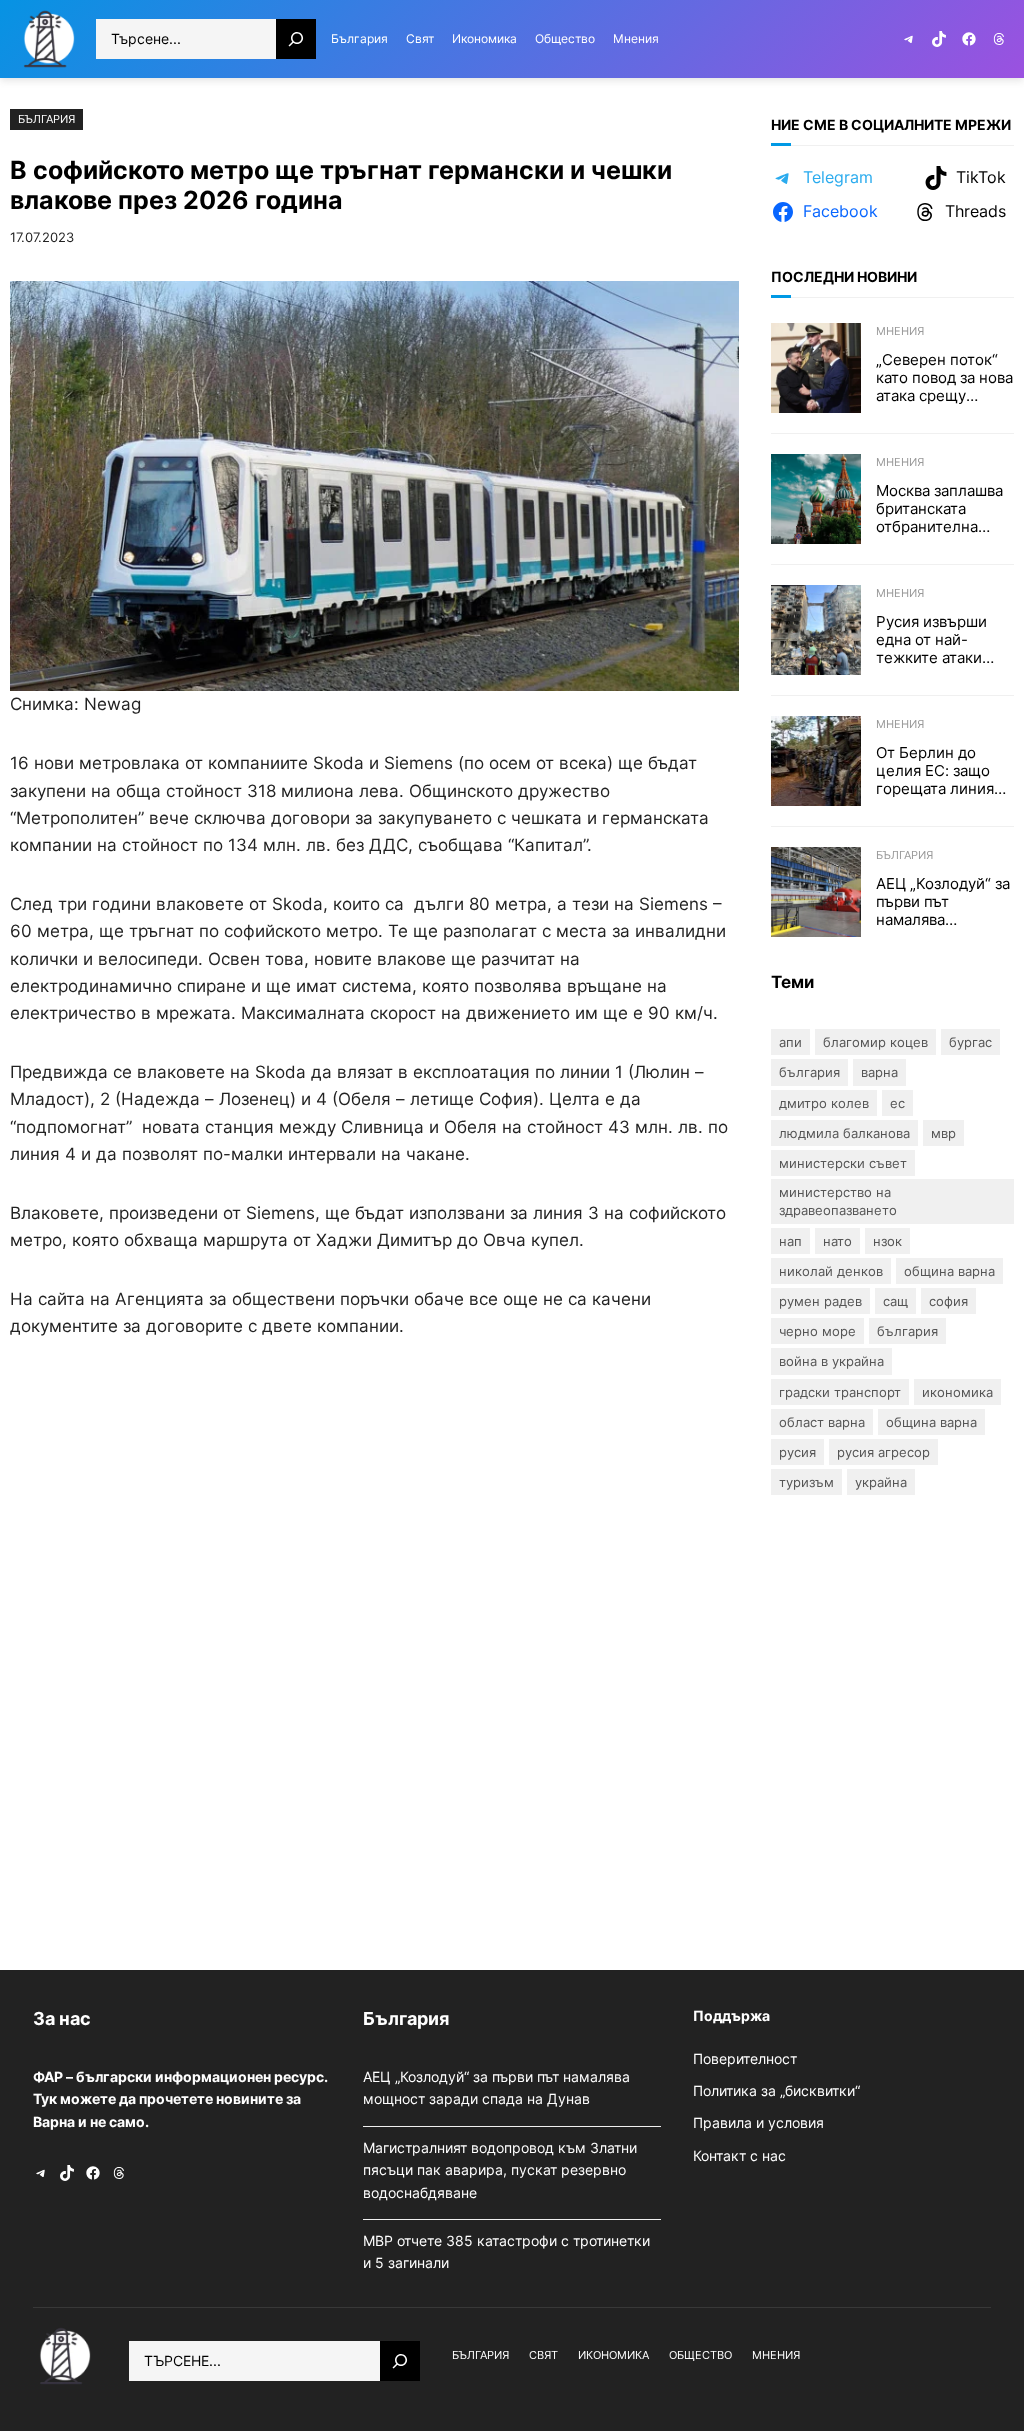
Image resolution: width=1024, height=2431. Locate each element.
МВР (943, 1133)
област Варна (822, 1422)
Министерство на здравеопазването (838, 1201)
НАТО (837, 1241)
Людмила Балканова (844, 1133)
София (948, 1301)
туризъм (806, 1482)
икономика (957, 1392)
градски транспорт (840, 1392)
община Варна (931, 1422)
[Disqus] (374, 1650)
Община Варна (949, 1271)
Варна (879, 1072)
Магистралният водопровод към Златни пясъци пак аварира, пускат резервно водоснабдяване (500, 2170)
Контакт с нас (739, 2155)
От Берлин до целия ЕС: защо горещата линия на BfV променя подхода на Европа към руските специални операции (935, 771)
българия (907, 1331)
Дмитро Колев (824, 1103)
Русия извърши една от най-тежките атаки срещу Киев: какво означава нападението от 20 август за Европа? (944, 640)
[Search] (296, 39)
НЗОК (887, 1241)
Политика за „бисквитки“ (776, 2090)
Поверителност (745, 2058)
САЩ (895, 1301)
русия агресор (883, 1452)
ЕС (897, 1103)
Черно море (817, 1331)
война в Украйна (831, 1361)
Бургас (970, 1042)
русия (797, 1452)
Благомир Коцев (875, 1042)
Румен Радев (820, 1301)
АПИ (790, 1042)
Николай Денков (831, 1271)
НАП (790, 1241)
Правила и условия (758, 2122)
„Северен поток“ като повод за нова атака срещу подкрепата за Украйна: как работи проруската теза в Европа (944, 378)
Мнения (900, 331)
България (46, 119)
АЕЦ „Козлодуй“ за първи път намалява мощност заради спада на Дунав (943, 902)
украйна (881, 1482)
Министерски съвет (843, 1163)
